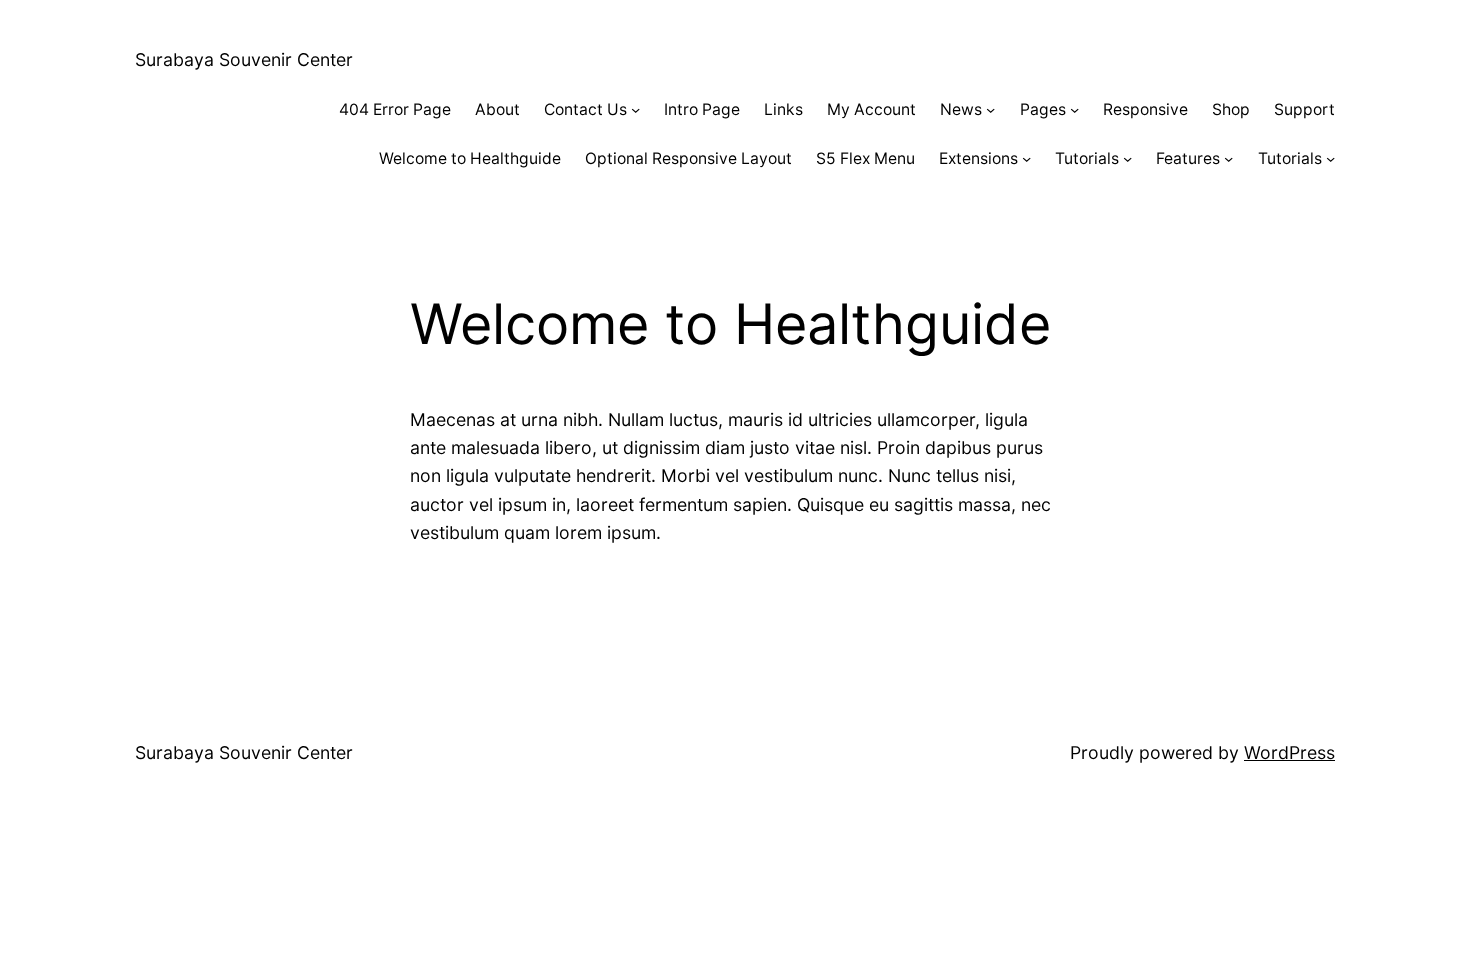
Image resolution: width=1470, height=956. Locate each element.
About (497, 109)
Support (1304, 109)
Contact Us (585, 109)
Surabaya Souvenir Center (244, 59)
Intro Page (702, 109)
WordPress (1289, 752)
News (961, 109)
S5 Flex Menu (865, 158)
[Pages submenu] (1074, 109)
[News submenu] (990, 109)
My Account (871, 109)
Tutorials (1087, 158)
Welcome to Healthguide (470, 158)
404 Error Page (395, 109)
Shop (1231, 109)
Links (783, 109)
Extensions (978, 158)
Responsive (1145, 109)
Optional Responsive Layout (688, 158)
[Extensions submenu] (1026, 158)
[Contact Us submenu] (635, 109)
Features (1188, 158)
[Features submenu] (1228, 158)
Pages (1043, 109)
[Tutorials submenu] (1127, 158)
